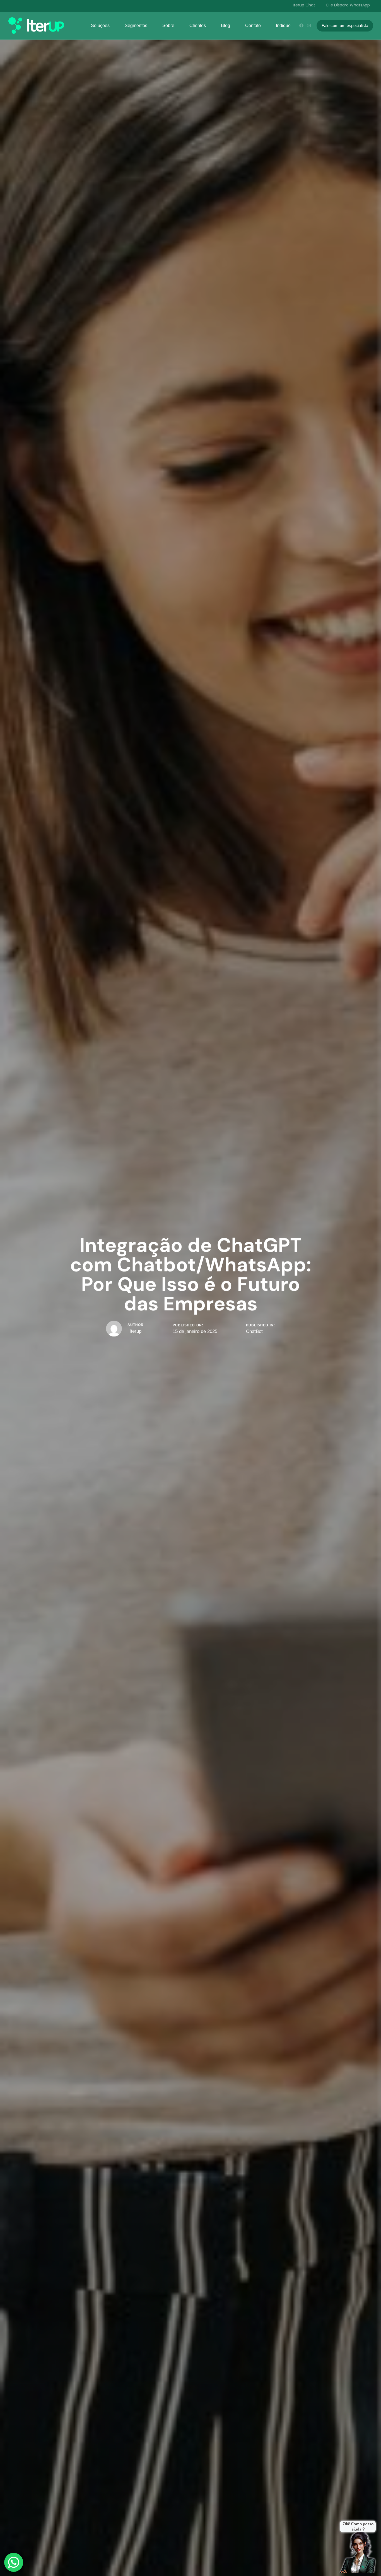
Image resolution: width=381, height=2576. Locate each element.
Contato (253, 26)
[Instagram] (309, 26)
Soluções (100, 26)
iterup (136, 1331)
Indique (283, 26)
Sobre (168, 26)
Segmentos (136, 26)
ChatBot (254, 1331)
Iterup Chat (304, 5)
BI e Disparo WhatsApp (348, 5)
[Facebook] (301, 26)
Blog (226, 26)
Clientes (198, 26)
